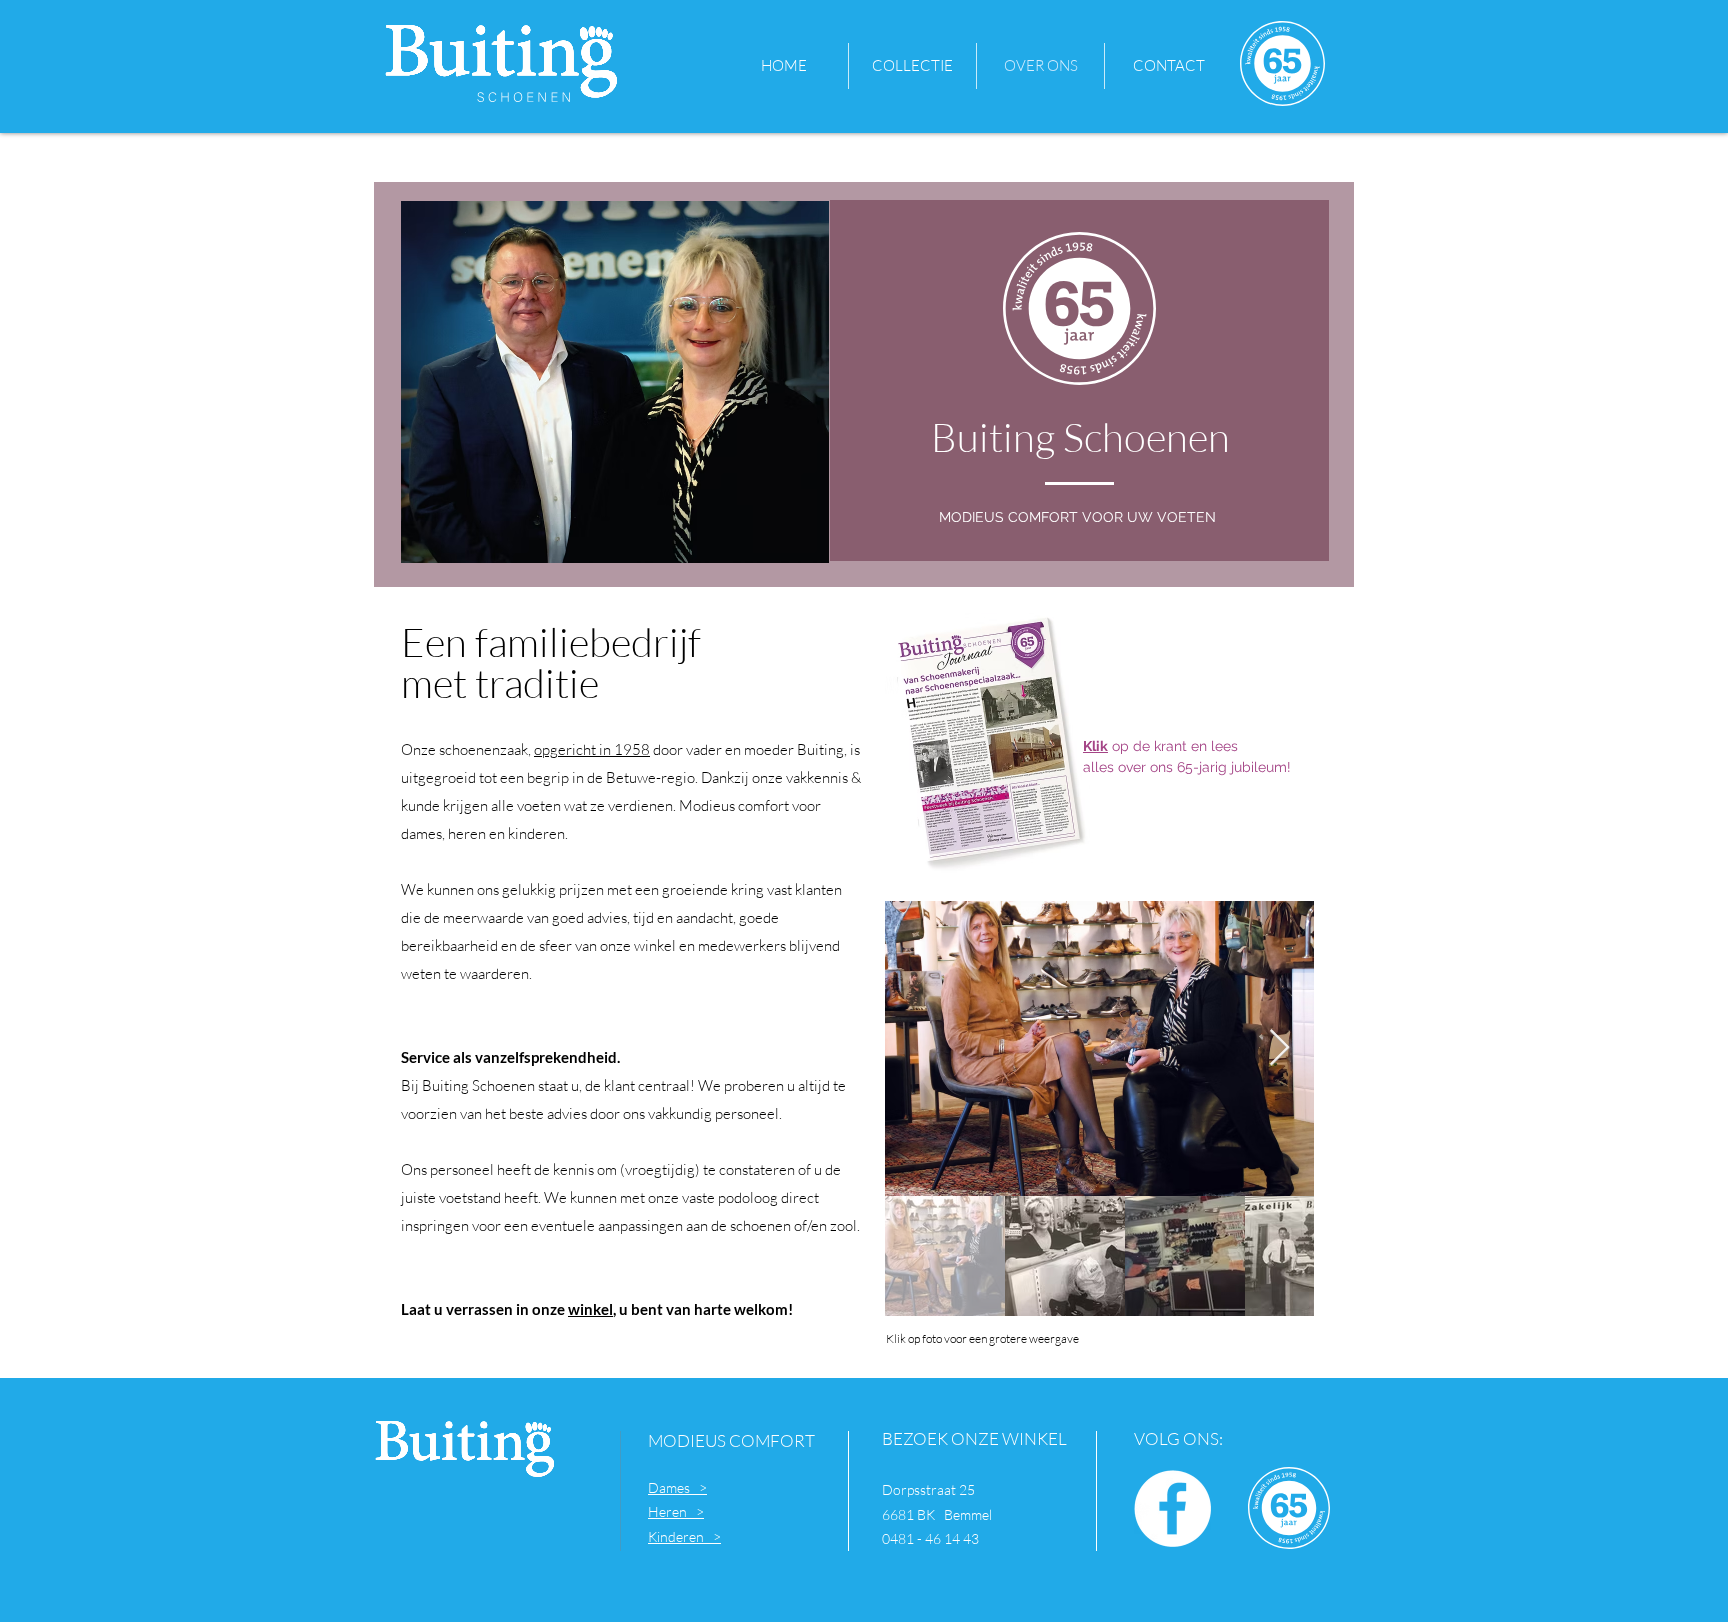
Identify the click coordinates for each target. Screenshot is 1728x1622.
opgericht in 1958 (592, 749)
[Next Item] (1279, 1048)
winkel (590, 1309)
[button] (912, 66)
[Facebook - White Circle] (1172, 1508)
